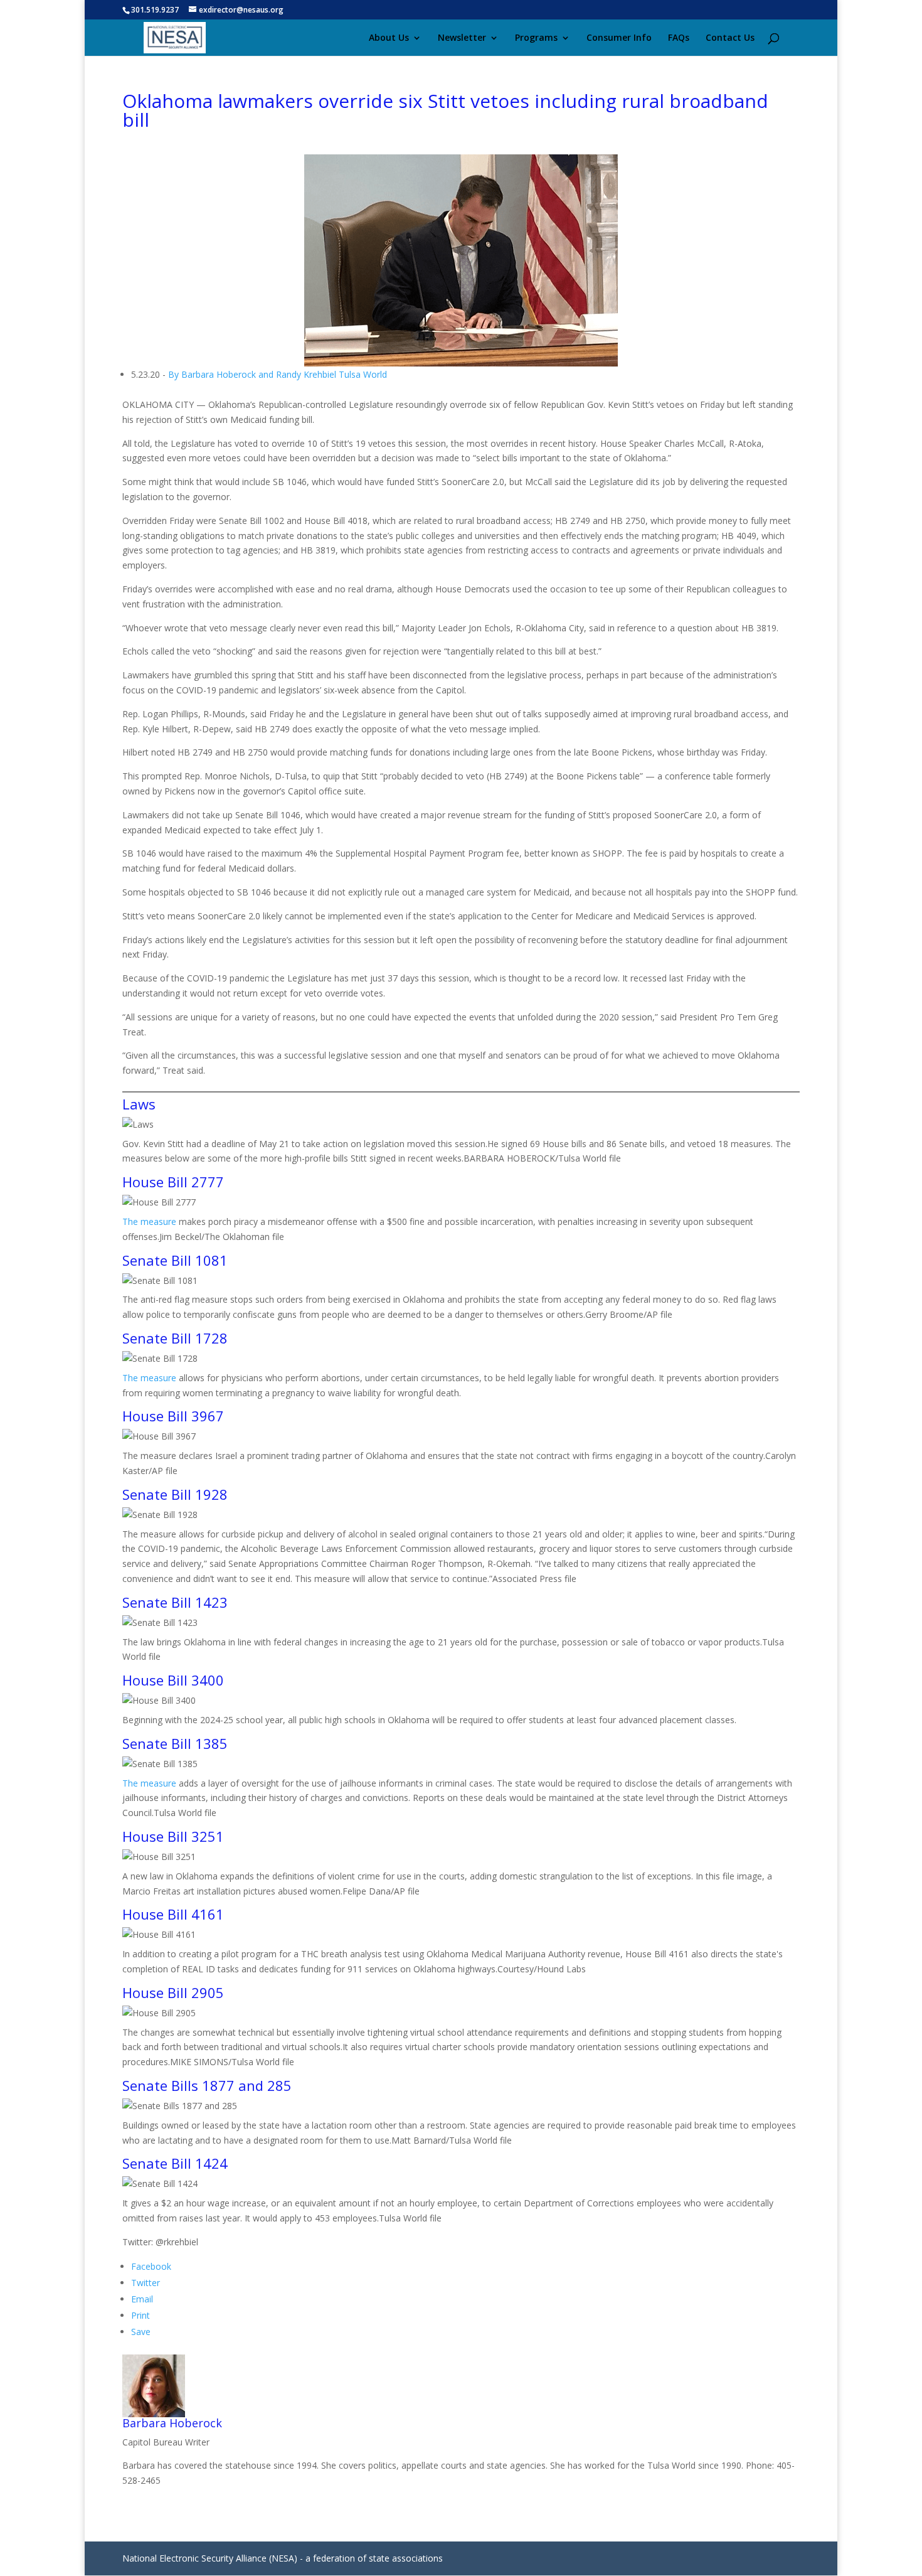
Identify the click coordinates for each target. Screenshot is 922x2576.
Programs (536, 38)
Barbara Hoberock (172, 2423)
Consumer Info (619, 38)
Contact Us (730, 38)
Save (141, 2332)
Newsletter (462, 38)
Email (142, 2299)
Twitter (146, 2283)
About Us (389, 38)
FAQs (679, 38)
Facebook (151, 2266)
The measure (149, 1221)
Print (140, 2315)
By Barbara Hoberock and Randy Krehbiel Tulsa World (278, 374)
